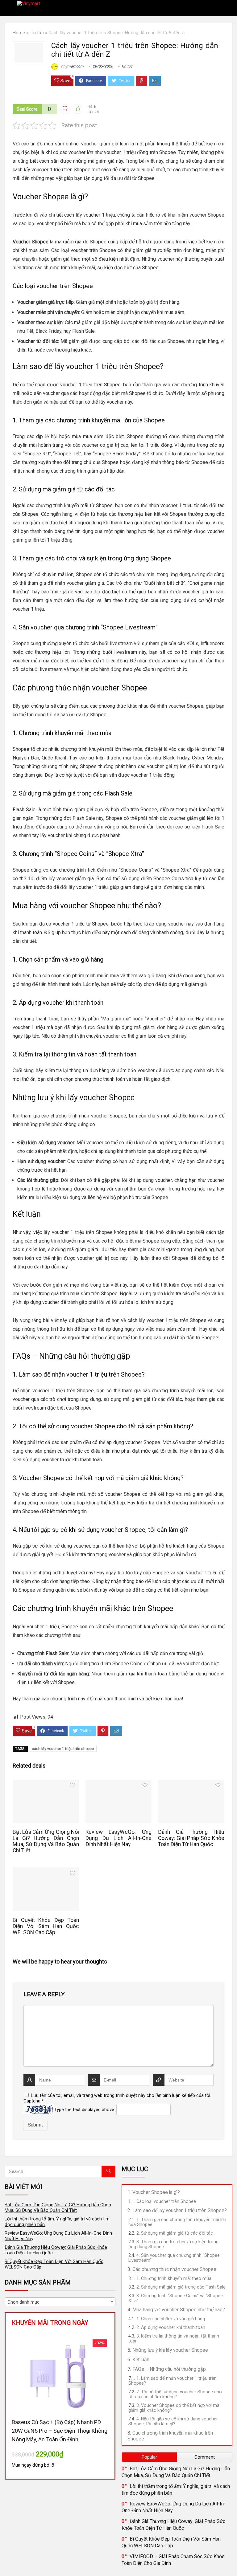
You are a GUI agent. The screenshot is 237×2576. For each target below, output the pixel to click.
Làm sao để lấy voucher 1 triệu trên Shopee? (180, 2210)
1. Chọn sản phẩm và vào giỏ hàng (171, 2319)
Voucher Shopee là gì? (156, 2192)
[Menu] (7, 8)
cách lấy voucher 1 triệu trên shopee (63, 1749)
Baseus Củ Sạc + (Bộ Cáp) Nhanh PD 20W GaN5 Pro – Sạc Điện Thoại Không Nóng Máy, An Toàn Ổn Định (60, 2431)
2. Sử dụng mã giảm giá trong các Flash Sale (181, 2287)
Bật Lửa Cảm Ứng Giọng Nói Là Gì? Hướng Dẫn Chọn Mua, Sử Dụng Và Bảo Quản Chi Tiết (46, 1841)
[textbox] (60, 2302)
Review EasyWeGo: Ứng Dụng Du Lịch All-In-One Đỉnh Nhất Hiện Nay (118, 1838)
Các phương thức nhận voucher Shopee (174, 2269)
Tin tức (37, 33)
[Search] (227, 8)
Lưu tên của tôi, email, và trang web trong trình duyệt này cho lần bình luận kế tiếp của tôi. (121, 2095)
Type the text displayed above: (85, 2110)
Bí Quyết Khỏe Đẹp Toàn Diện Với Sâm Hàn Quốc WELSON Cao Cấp (46, 1926)
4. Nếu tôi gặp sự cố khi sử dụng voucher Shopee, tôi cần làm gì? (173, 2421)
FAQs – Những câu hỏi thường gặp (169, 2369)
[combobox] (60, 2302)
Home (19, 33)
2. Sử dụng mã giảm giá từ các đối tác (175, 2233)
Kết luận (141, 2360)
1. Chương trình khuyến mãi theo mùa (174, 2278)
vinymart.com (72, 66)
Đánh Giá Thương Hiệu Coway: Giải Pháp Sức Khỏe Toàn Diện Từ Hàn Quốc (191, 1838)
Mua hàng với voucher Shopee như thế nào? (179, 2310)
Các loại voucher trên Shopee (166, 2201)
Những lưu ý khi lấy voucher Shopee (170, 2350)
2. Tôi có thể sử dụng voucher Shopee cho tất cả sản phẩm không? (175, 2394)
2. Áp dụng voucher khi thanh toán (171, 2327)
